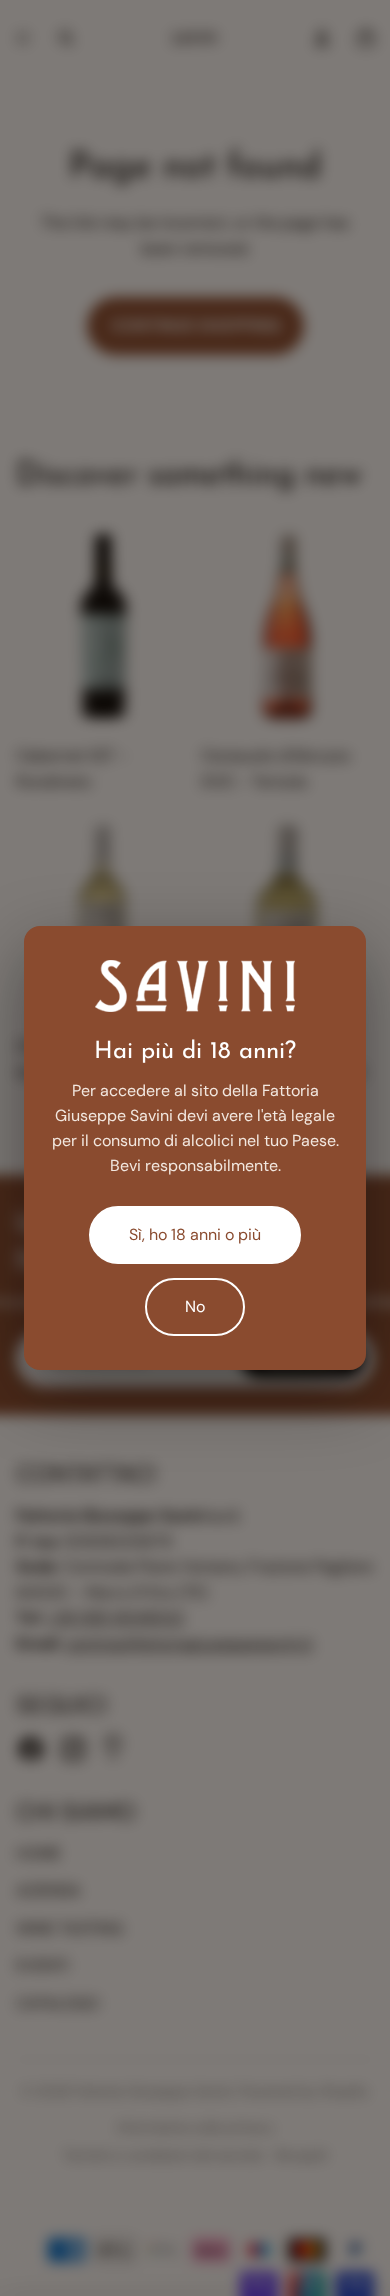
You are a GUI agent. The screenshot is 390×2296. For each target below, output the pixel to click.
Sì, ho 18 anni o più (195, 1234)
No (195, 1306)
